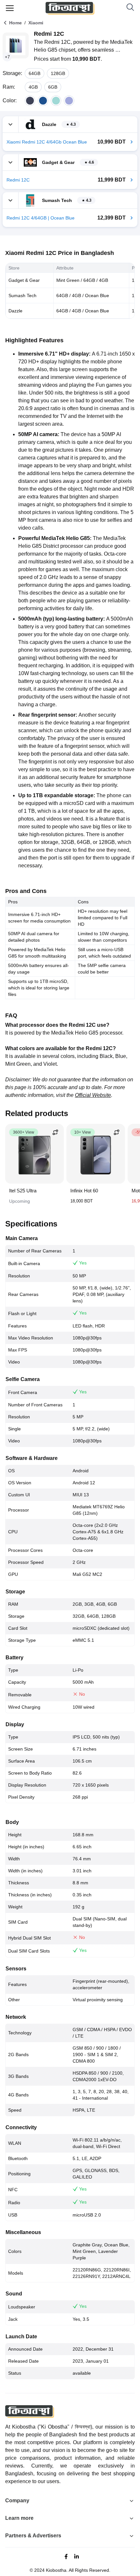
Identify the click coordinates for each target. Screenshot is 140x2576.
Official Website (93, 1095)
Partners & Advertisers (33, 2536)
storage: (12, 73)
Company (17, 2501)
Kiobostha (56, 2570)
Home (15, 23)
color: (10, 101)
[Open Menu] (10, 8)
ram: (9, 87)
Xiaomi (36, 23)
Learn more (19, 2518)
